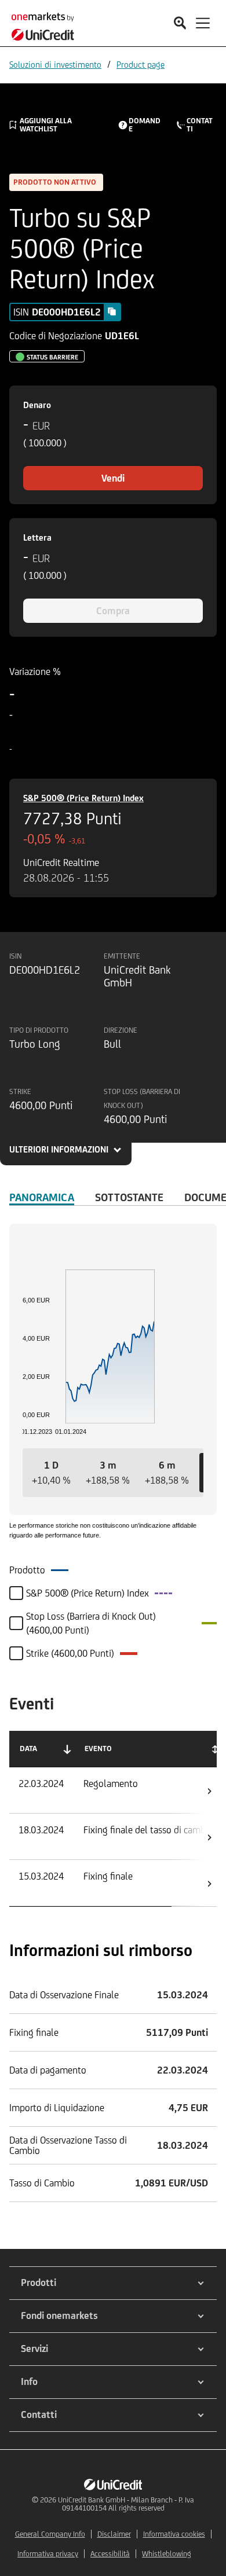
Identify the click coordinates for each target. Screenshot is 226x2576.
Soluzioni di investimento (55, 65)
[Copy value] (112, 311)
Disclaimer (114, 2534)
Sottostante (129, 1197)
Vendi (113, 478)
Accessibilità (110, 2554)
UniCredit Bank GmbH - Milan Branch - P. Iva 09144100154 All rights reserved (126, 2504)
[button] (51, 1473)
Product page (141, 65)
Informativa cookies (174, 2534)
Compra (113, 611)
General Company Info (50, 2534)
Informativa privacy (48, 2554)
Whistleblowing (167, 2554)
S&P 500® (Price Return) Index (83, 798)
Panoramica (42, 1197)
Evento (98, 1748)
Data (28, 1748)
